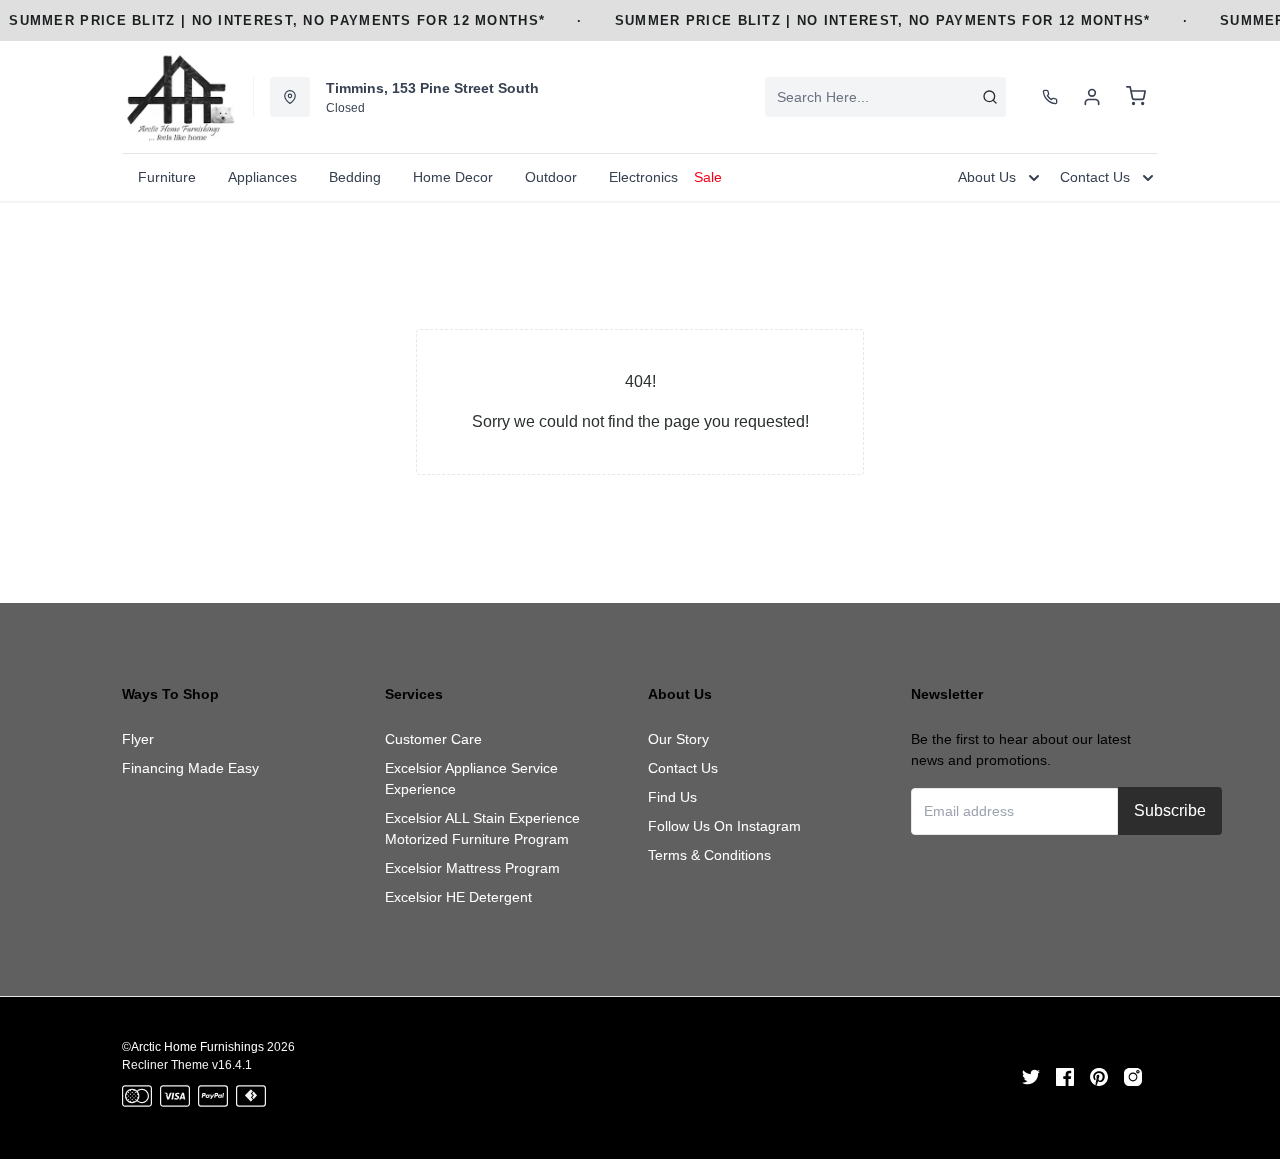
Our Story (678, 739)
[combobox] (885, 97)
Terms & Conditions (709, 855)
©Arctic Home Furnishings (193, 1047)
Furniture (167, 177)
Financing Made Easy (190, 768)
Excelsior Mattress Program (472, 868)
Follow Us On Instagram (724, 826)
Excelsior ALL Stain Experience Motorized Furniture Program (482, 828)
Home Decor (453, 177)
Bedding (355, 177)
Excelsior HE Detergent (458, 897)
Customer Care (433, 739)
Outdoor (551, 177)
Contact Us (683, 768)
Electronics (643, 177)
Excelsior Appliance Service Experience (471, 778)
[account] (1092, 97)
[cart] (1136, 97)
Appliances (262, 177)
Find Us (672, 797)
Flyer (138, 739)
